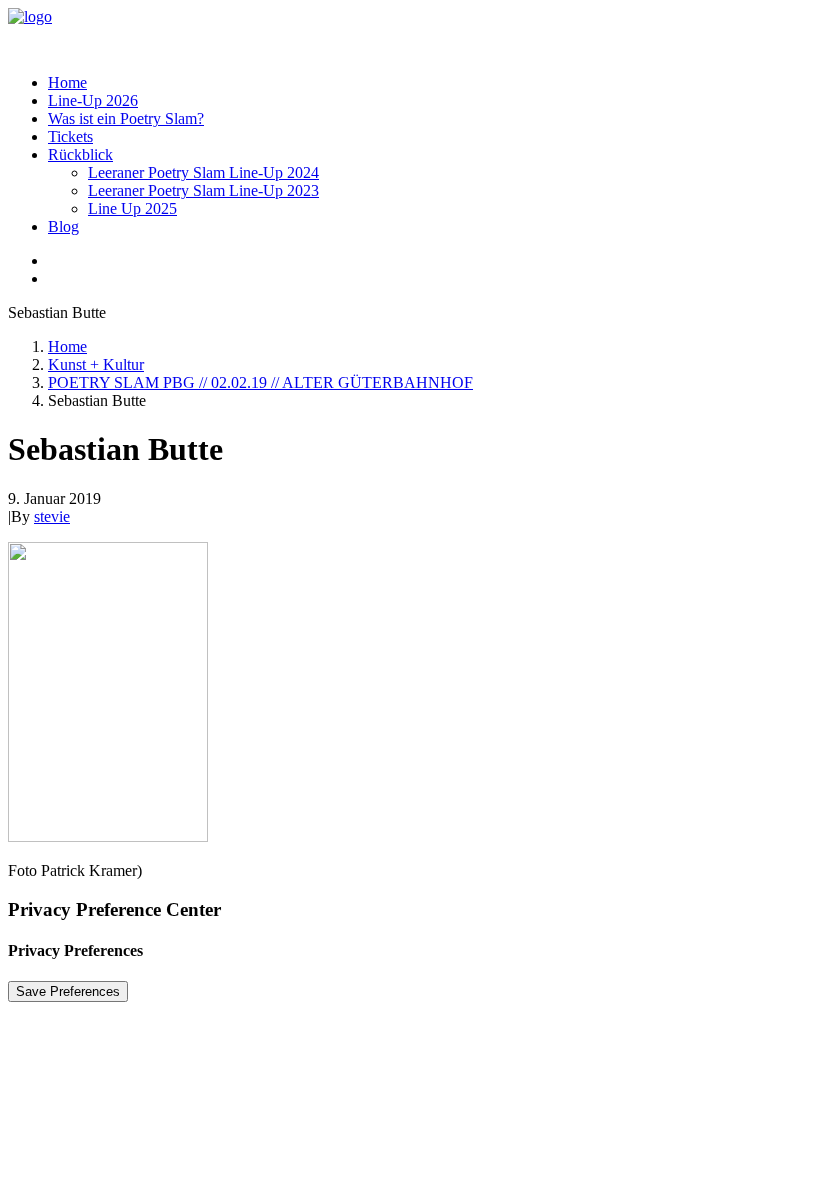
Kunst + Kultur (96, 364)
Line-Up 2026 (93, 100)
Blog (63, 226)
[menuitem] (430, 83)
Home (67, 82)
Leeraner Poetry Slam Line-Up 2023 (203, 190)
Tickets (70, 136)
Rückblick (80, 154)
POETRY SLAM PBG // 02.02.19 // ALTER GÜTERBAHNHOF (260, 382)
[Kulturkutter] (410, 33)
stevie (52, 516)
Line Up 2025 (132, 208)
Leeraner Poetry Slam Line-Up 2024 (203, 172)
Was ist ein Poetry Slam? (126, 118)
